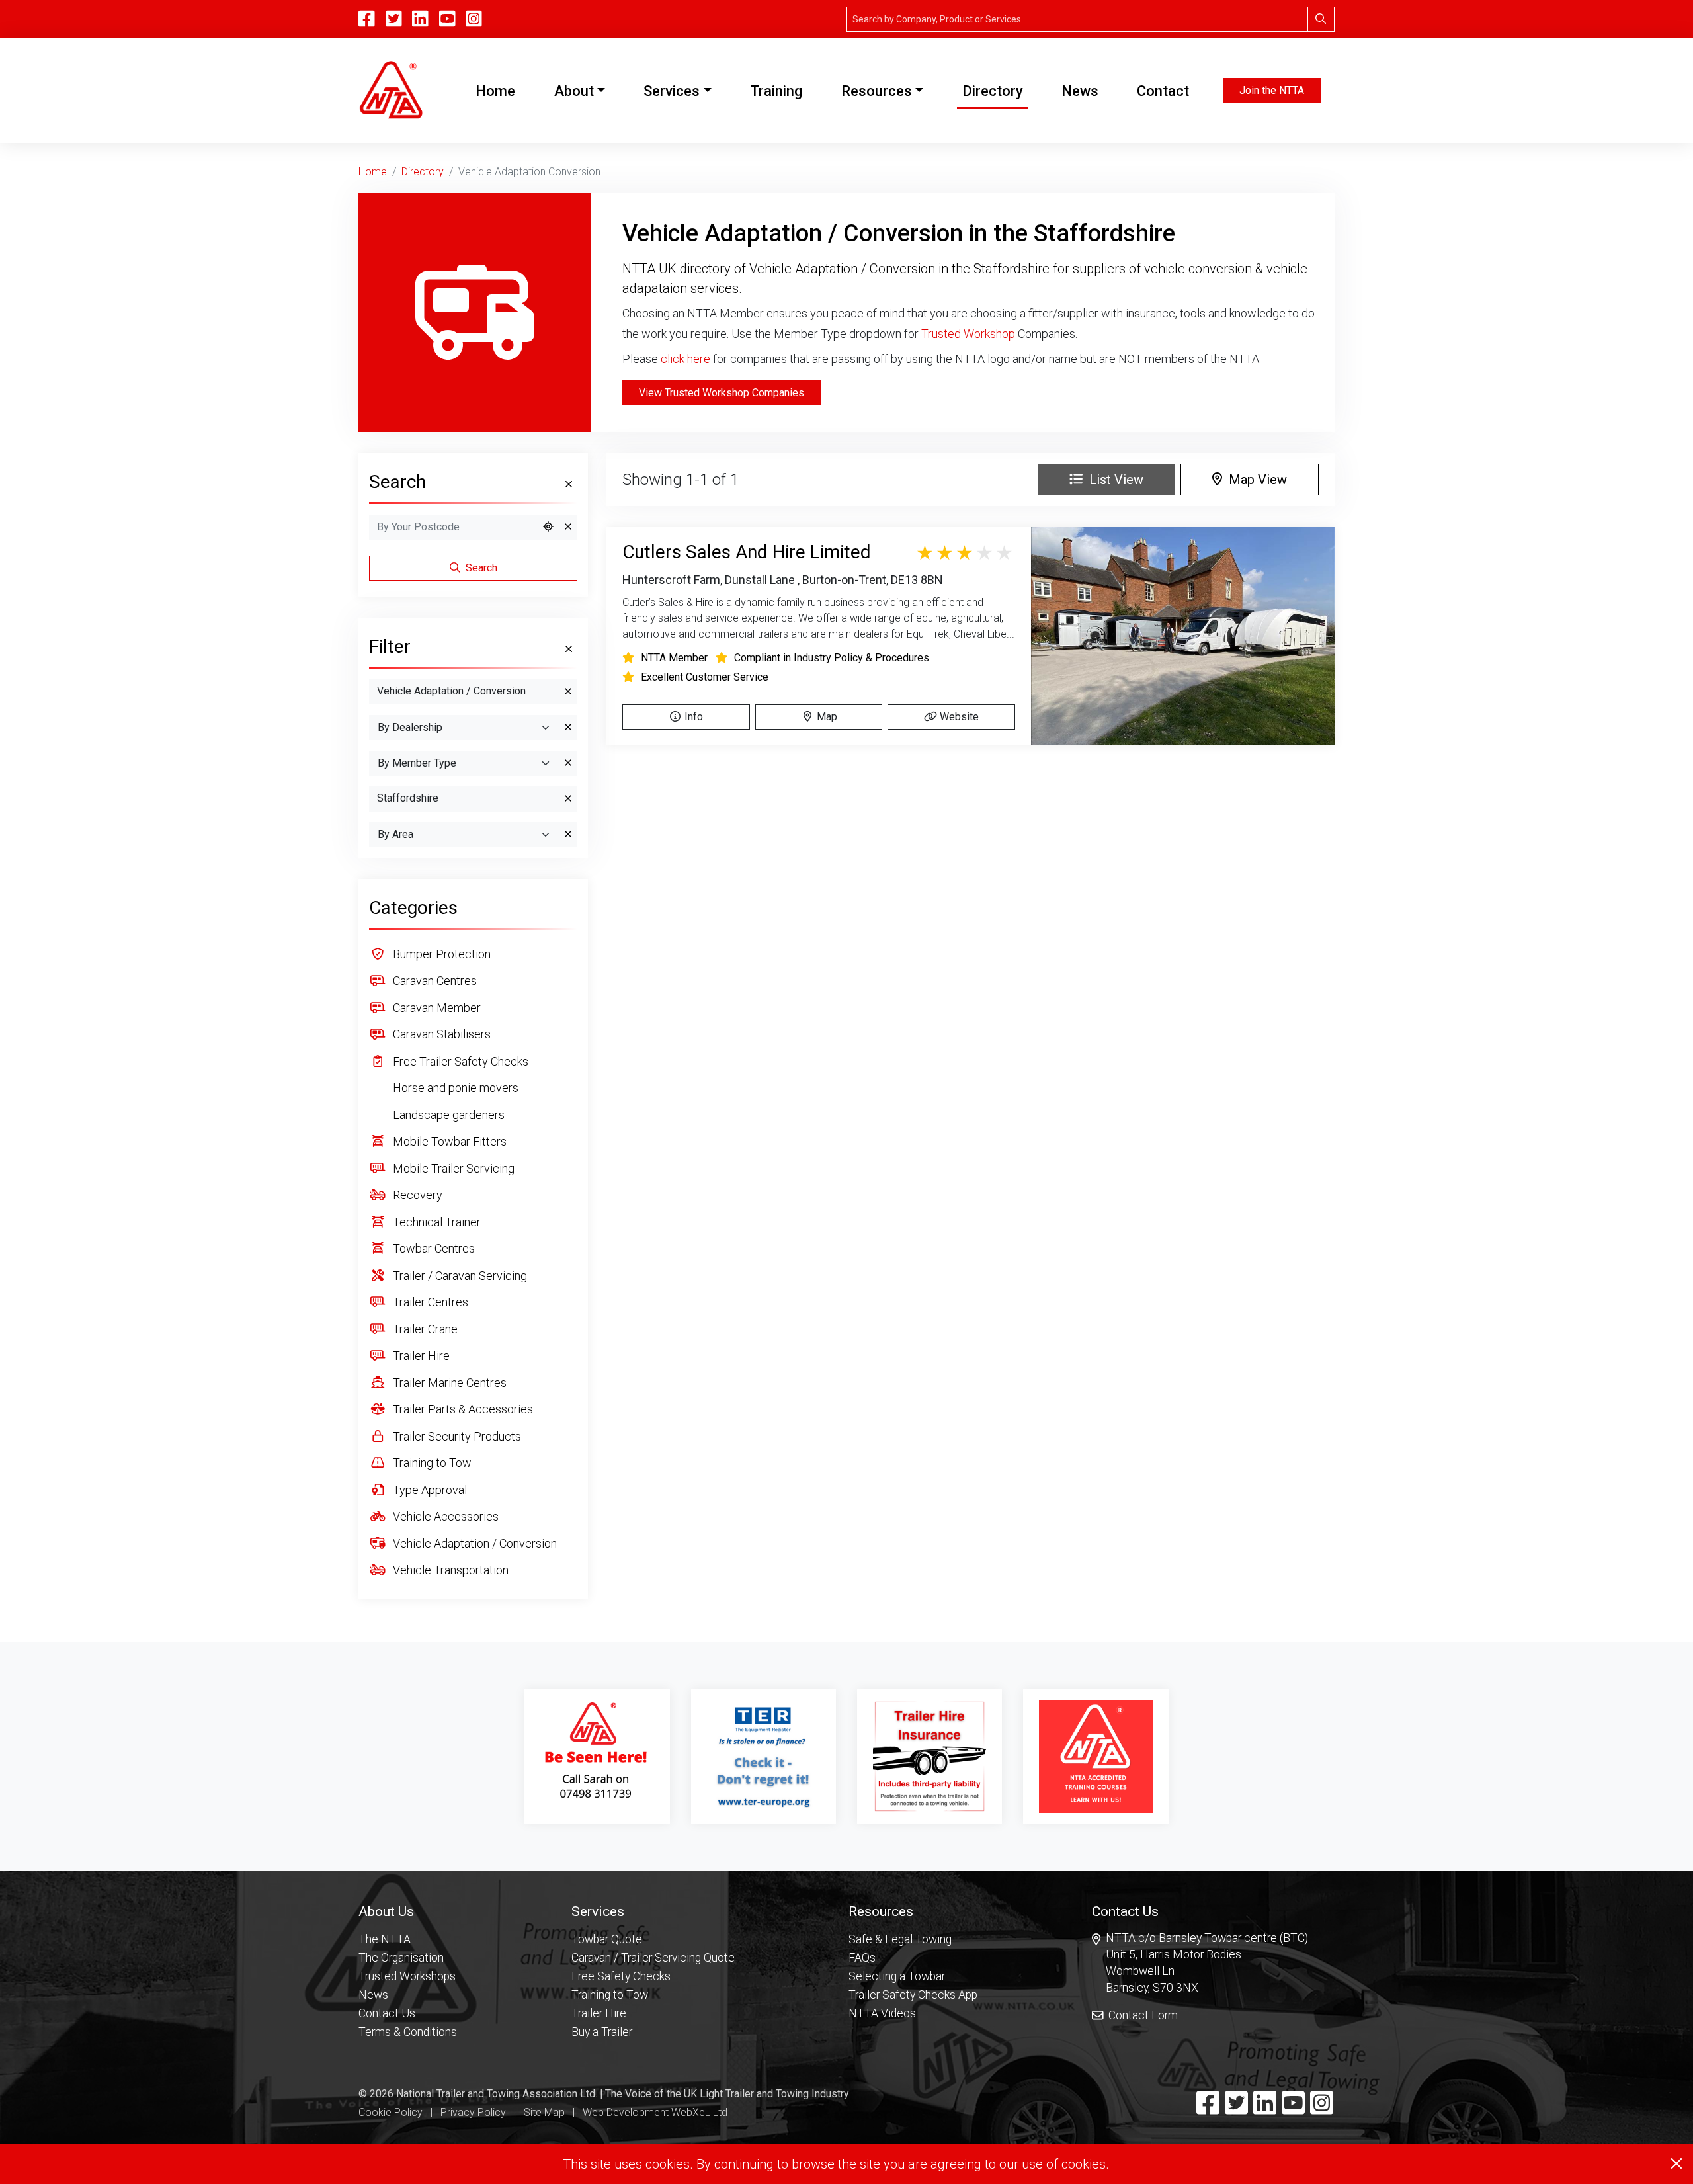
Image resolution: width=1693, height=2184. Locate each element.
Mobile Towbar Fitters (448, 1141)
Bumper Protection (440, 954)
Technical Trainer (435, 1222)
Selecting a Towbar (897, 1976)
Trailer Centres (429, 1302)
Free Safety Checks (621, 1976)
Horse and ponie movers (454, 1088)
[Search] (1321, 19)
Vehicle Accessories (444, 1516)
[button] (408, 1911)
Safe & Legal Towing (900, 1939)
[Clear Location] (568, 527)
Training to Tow (431, 1463)
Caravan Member (435, 1008)
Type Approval (429, 1490)
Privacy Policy (473, 2112)
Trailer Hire (420, 1356)
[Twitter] (1236, 2109)
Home (498, 91)
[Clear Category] (568, 692)
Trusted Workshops (407, 1976)
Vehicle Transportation (449, 1570)
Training (776, 91)
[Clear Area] (568, 835)
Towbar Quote (607, 1939)
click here (685, 359)
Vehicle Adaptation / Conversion (474, 1543)
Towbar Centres (433, 1248)
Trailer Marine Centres (448, 1383)
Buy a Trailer (602, 2032)
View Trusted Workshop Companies (722, 393)
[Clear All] (567, 485)
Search (480, 568)
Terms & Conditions (408, 2032)
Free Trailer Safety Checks (459, 1061)
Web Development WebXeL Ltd (655, 2112)
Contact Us (387, 2013)
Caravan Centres (434, 981)
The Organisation (401, 1958)
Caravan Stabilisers (440, 1034)
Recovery (416, 1195)
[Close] (1676, 2163)
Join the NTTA (1272, 90)
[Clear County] (568, 799)
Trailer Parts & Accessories (462, 1409)
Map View (1255, 480)
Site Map (544, 2112)
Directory (993, 91)
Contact (1163, 91)
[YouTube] (447, 19)
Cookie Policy (391, 2112)
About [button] (574, 91)
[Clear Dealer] (568, 728)
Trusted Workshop (968, 334)
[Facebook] (1208, 2109)
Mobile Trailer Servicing (452, 1168)
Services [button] (672, 91)
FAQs (862, 1958)
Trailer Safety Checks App (913, 1995)
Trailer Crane (424, 1329)
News (1080, 91)
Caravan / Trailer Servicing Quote (653, 1958)
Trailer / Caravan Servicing (459, 1276)
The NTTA (385, 1939)
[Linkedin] (1265, 2109)
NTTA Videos (882, 2013)
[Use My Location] (548, 527)
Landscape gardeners (447, 1115)
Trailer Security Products (456, 1436)
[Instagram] (474, 19)
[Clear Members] (568, 763)
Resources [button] (877, 91)
